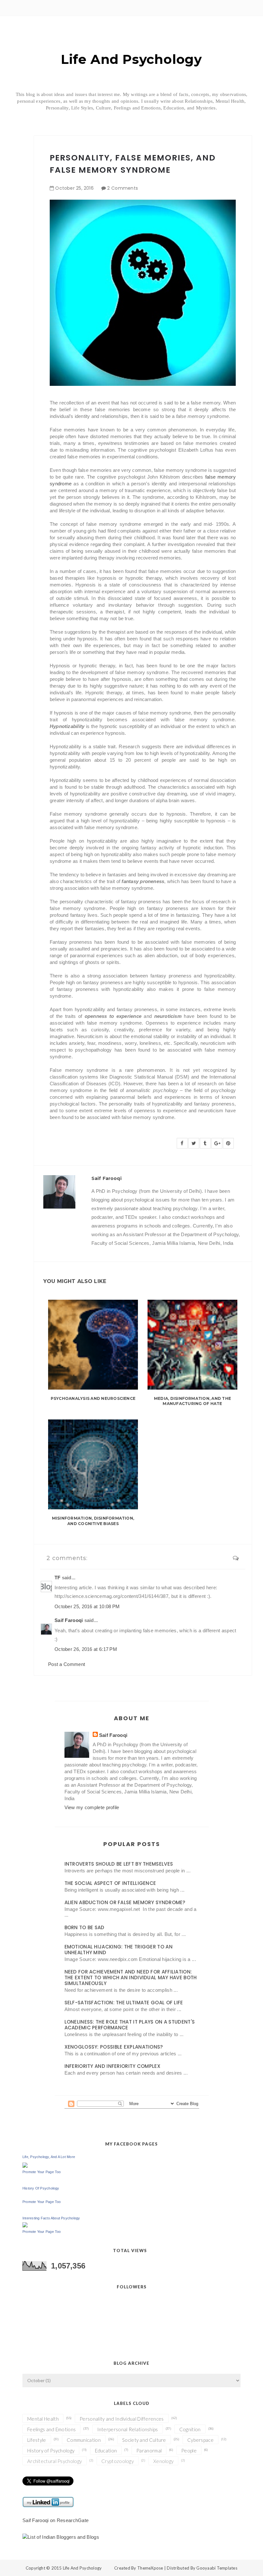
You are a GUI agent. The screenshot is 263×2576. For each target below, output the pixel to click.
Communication (84, 2440)
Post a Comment (67, 1664)
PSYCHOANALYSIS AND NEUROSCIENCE (93, 1398)
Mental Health (43, 2419)
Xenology (163, 2461)
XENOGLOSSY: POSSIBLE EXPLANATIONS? (114, 2047)
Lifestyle (37, 2440)
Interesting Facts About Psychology (51, 2218)
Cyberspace (200, 2440)
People (189, 2450)
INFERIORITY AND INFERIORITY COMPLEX (113, 2066)
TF (58, 1578)
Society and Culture (144, 2440)
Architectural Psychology (55, 2461)
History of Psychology (51, 2450)
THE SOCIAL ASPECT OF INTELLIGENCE (110, 1883)
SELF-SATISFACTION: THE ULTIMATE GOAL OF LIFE (124, 2003)
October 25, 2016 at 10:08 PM (87, 1606)
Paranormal (149, 2450)
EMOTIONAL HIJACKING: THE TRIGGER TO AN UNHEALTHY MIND (119, 1950)
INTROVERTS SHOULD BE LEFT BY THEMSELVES (119, 1864)
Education (106, 2450)
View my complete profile (92, 1807)
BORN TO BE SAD (85, 1927)
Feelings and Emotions (51, 2429)
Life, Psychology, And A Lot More (49, 2157)
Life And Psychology (131, 59)
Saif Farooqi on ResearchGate (55, 2520)
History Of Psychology (41, 2188)
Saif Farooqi (69, 1620)
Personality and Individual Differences (122, 2419)
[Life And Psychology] (25, 2165)
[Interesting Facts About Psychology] (25, 2224)
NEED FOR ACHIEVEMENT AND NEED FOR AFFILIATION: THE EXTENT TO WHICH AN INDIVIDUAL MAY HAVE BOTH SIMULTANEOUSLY (131, 1978)
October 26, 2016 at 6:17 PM (86, 1649)
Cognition (190, 2429)
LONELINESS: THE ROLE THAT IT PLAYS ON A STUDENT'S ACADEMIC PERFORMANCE (130, 2025)
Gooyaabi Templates (217, 2568)
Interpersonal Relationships (128, 2429)
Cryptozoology (118, 2461)
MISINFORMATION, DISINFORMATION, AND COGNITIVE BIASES (93, 1521)
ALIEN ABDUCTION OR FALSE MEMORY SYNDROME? (125, 1902)
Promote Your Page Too (42, 2172)
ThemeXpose (150, 2568)
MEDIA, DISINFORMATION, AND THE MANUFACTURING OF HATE (192, 1401)
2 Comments (123, 188)
